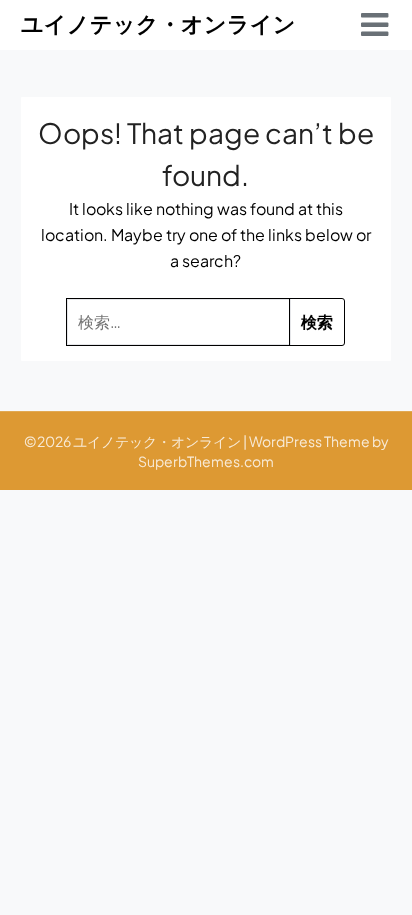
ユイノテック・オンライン (158, 23)
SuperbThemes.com (206, 461)
